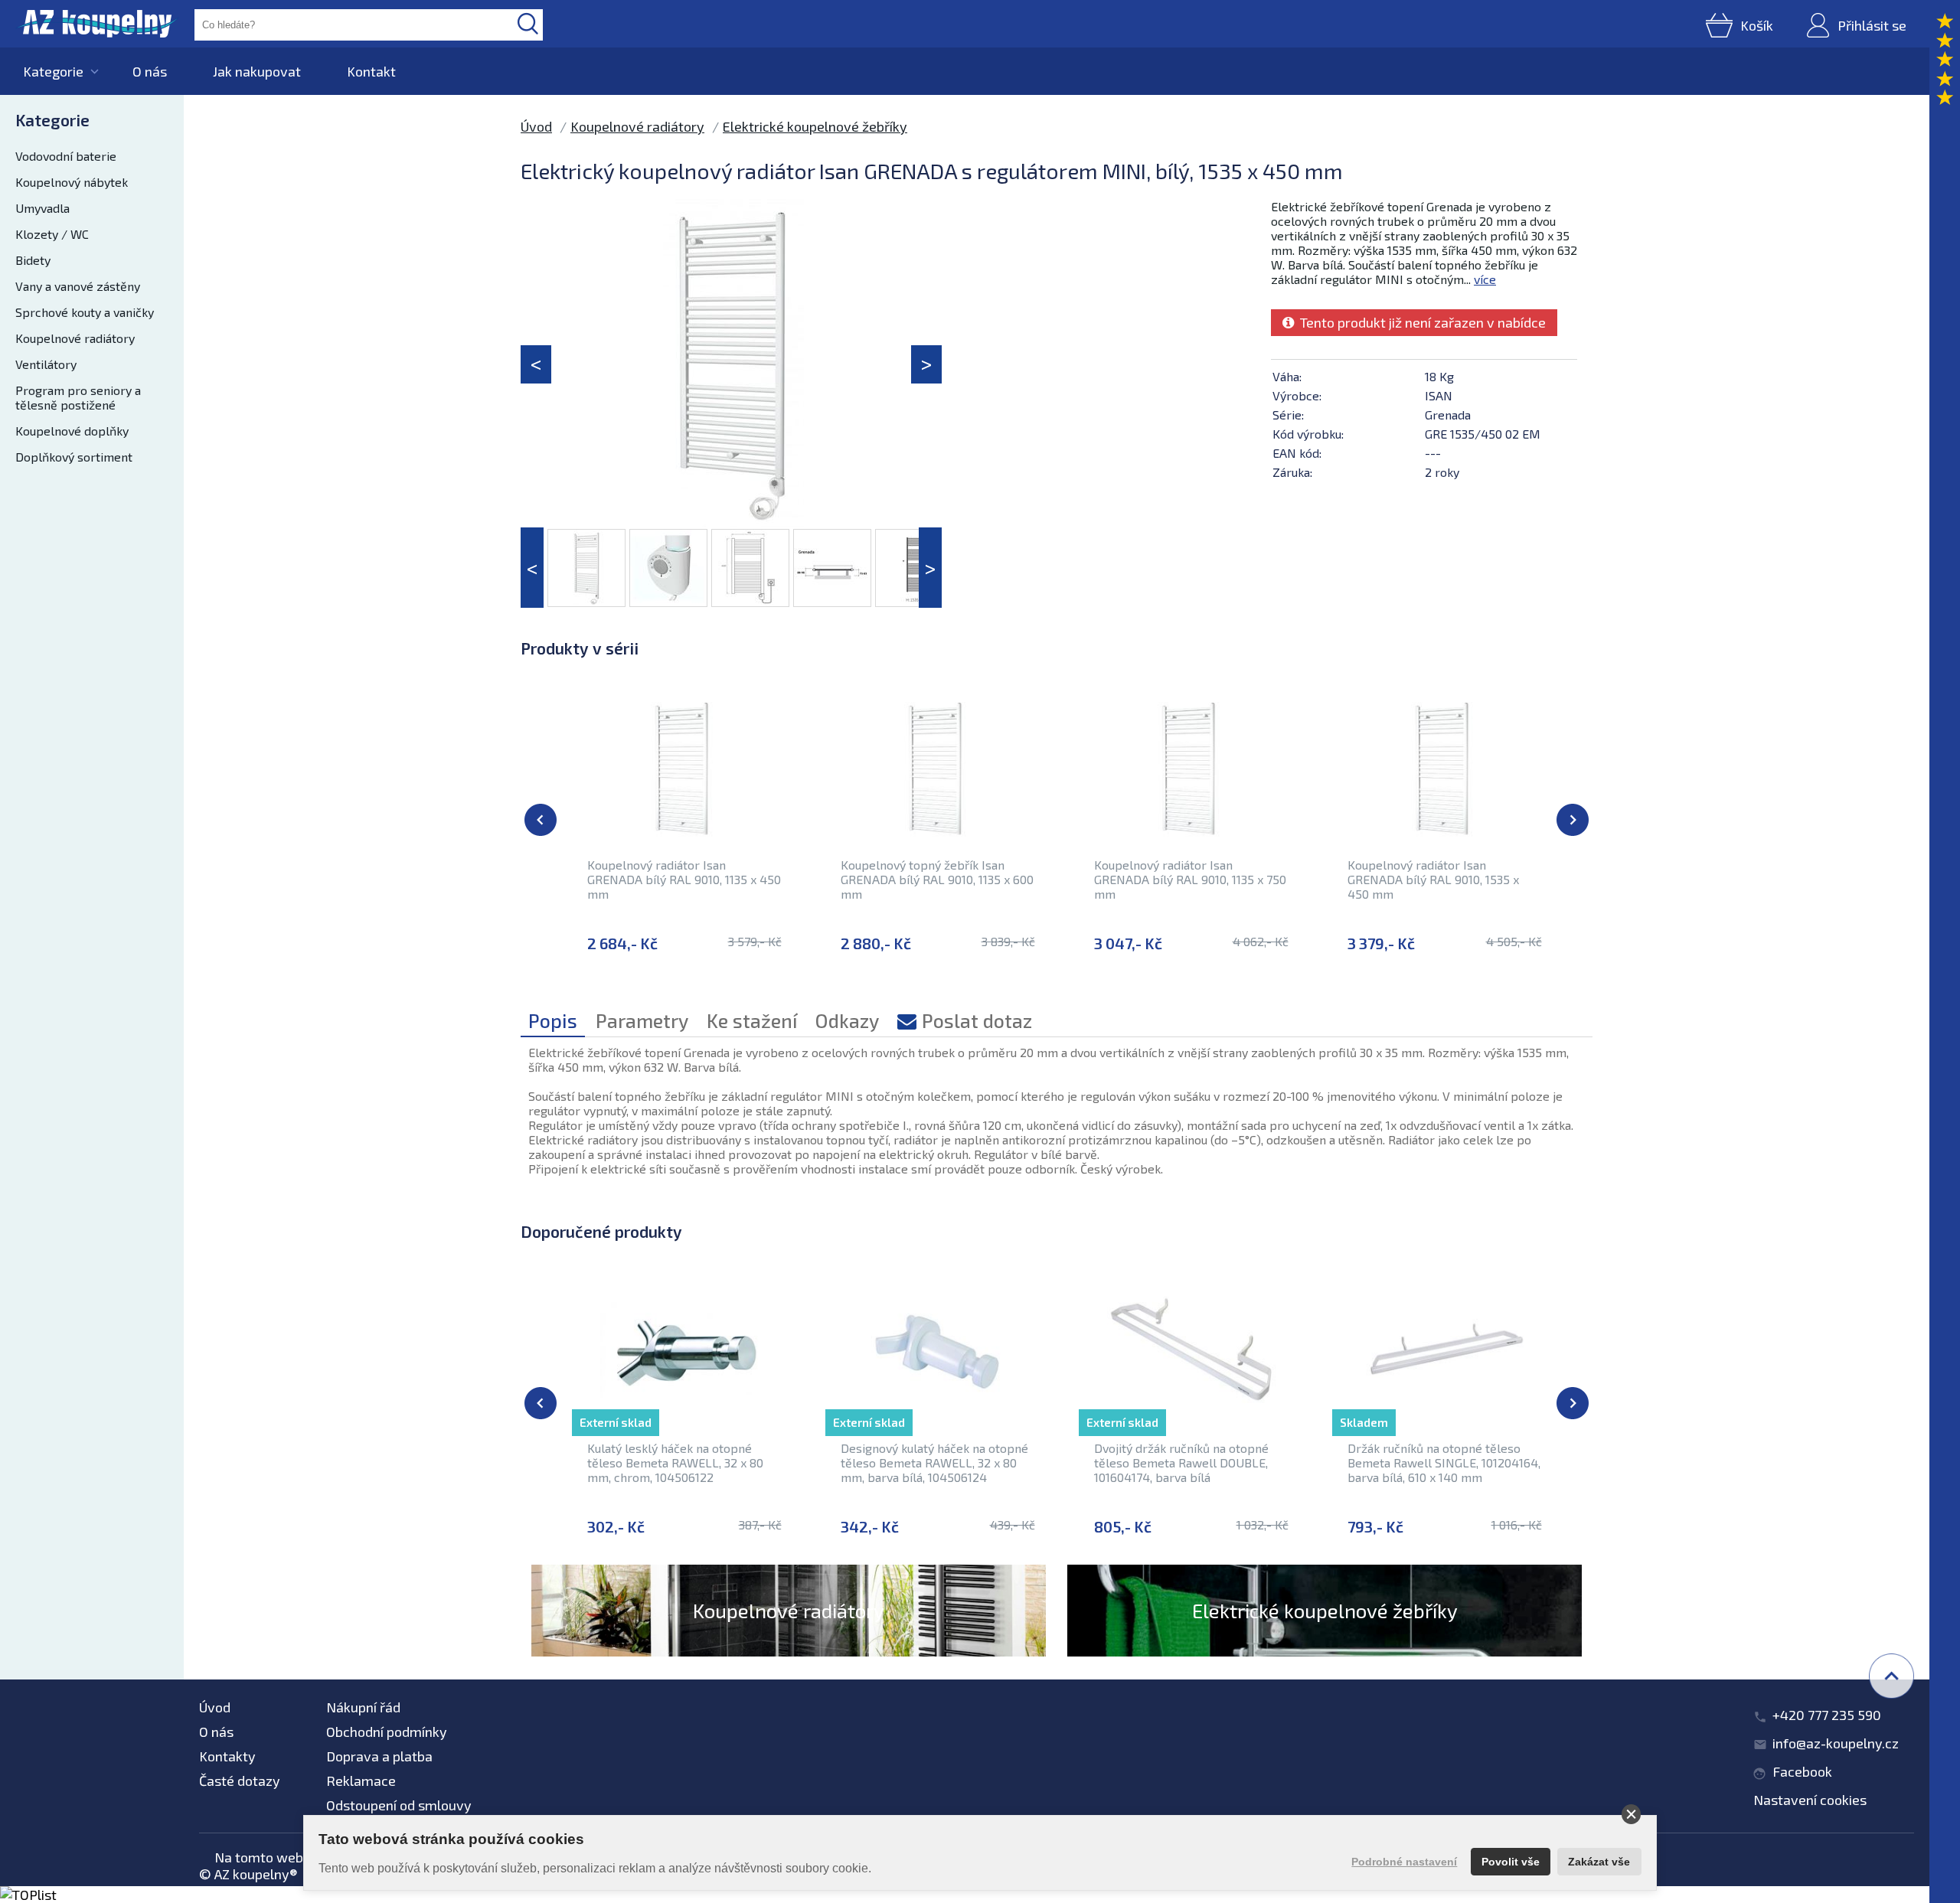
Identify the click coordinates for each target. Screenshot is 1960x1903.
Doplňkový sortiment (74, 457)
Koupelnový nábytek (72, 182)
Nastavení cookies (1810, 1800)
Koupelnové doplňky (72, 431)
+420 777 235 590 (1827, 1715)
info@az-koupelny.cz (1836, 1743)
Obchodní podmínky (387, 1732)
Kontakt (371, 71)
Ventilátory (46, 364)
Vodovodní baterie (66, 156)
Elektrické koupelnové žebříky (815, 126)
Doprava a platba (379, 1756)
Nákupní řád (363, 1707)
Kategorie (53, 71)
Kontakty (227, 1756)
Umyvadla (42, 208)
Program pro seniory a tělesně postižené (78, 397)
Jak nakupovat (257, 71)
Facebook (1802, 1771)
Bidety (33, 260)
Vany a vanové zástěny (78, 286)
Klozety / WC (52, 234)
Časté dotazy (240, 1781)
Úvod (536, 126)
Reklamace (361, 1781)
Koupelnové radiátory (75, 338)
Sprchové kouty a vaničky (85, 312)
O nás (150, 71)
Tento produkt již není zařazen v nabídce (1420, 322)
